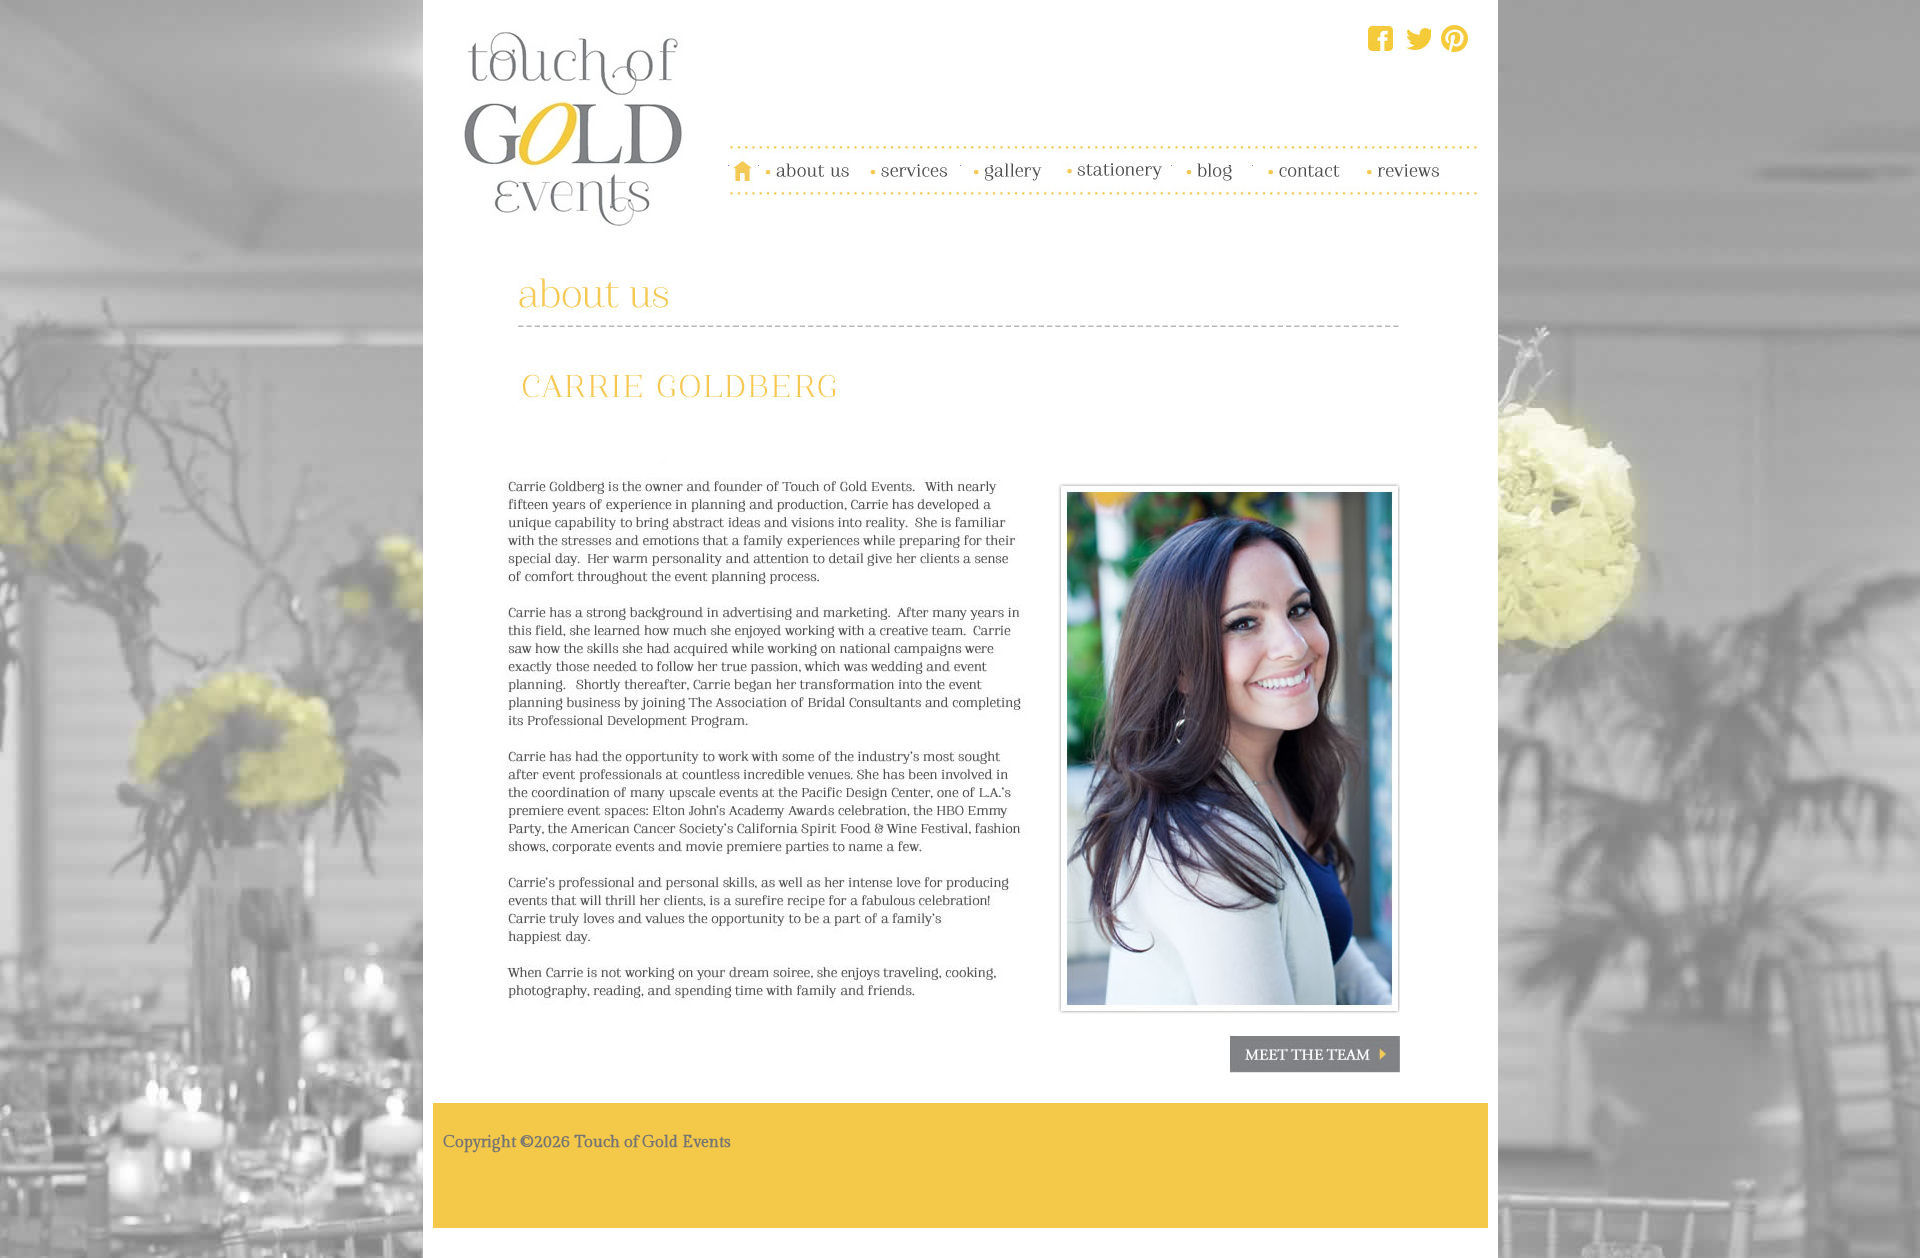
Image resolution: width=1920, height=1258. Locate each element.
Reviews (1379, 158)
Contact (1277, 158)
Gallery (984, 158)
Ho (739, 158)
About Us (790, 158)
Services (884, 158)
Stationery (1090, 158)
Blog (1187, 158)
